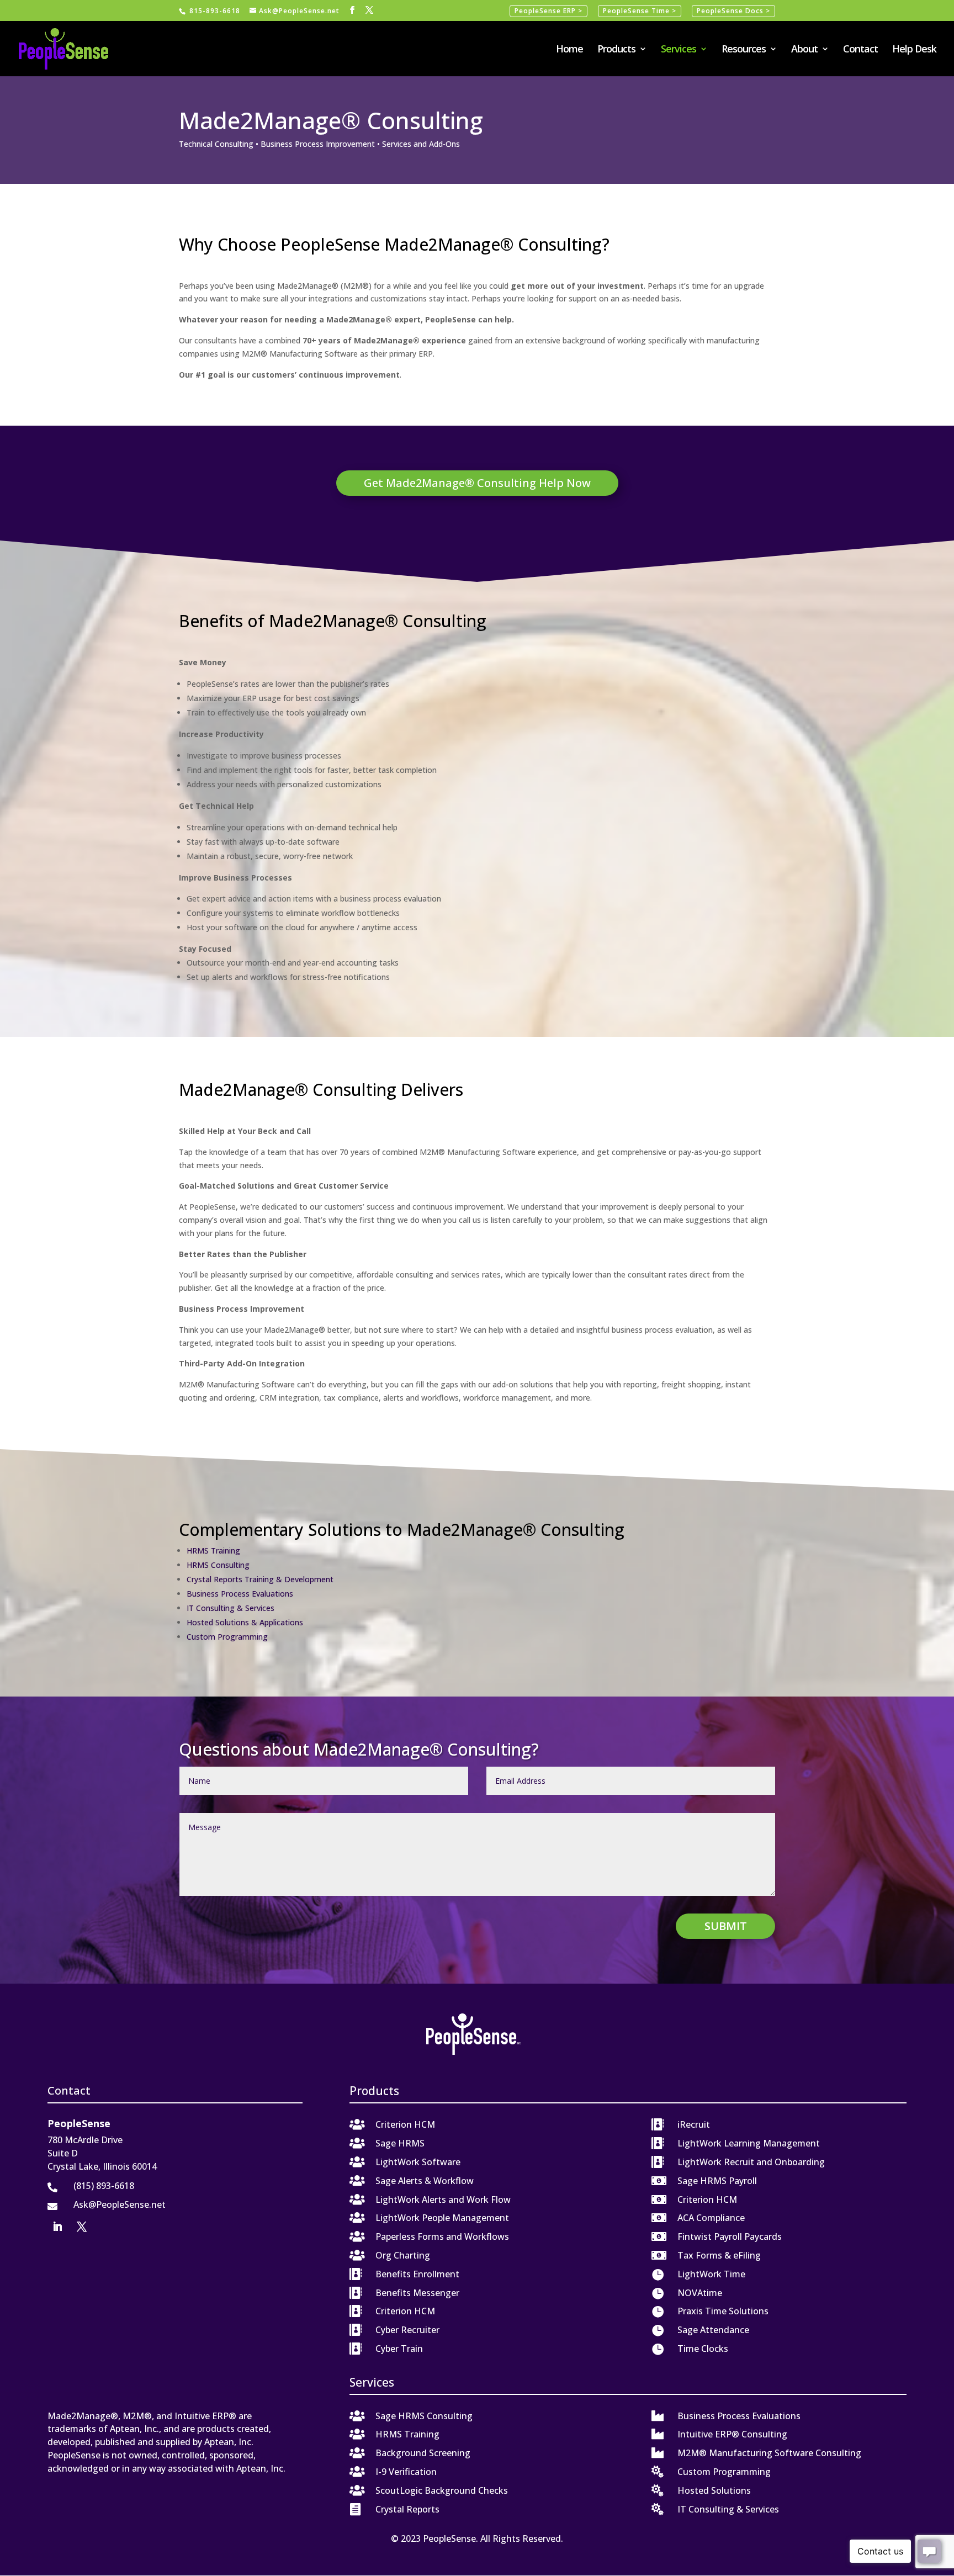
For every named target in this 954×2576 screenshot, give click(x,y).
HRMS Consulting (218, 1565)
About (804, 50)
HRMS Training (213, 1551)
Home (569, 50)
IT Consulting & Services (230, 1608)
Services (679, 50)
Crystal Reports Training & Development (260, 1579)
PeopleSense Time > (640, 11)
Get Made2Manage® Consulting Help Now (477, 483)
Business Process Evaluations (240, 1594)
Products (616, 50)
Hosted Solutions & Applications (245, 1622)
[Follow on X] (82, 2227)
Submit (726, 1926)
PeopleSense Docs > (733, 11)
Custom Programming (227, 1637)
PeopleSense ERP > (548, 11)
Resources (744, 50)
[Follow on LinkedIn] (57, 2227)
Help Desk (914, 50)
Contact (860, 50)
